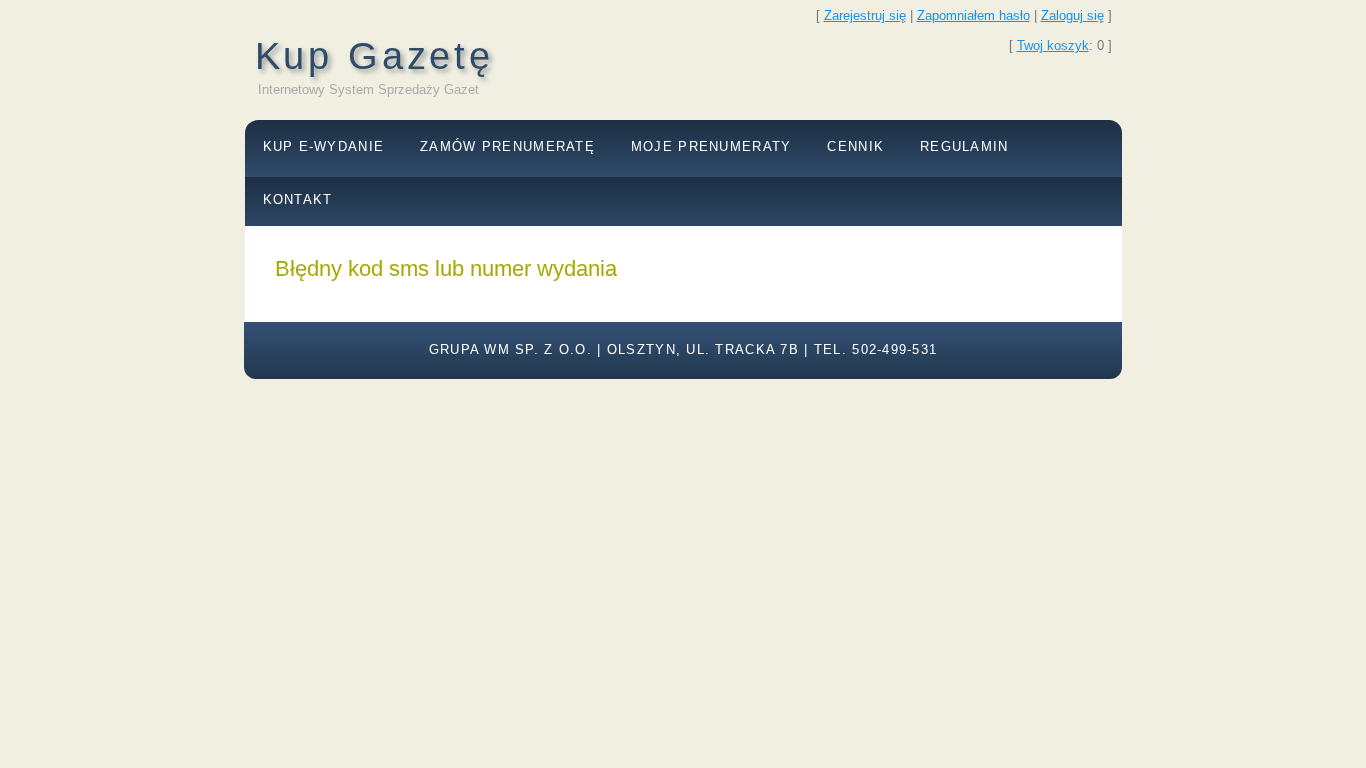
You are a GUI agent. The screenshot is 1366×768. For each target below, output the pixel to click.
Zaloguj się (1072, 15)
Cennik (855, 146)
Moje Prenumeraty (711, 146)
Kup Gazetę (374, 55)
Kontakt (298, 199)
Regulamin (964, 146)
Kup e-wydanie (324, 146)
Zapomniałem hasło (973, 15)
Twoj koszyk (1053, 45)
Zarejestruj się (865, 15)
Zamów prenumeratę (507, 146)
